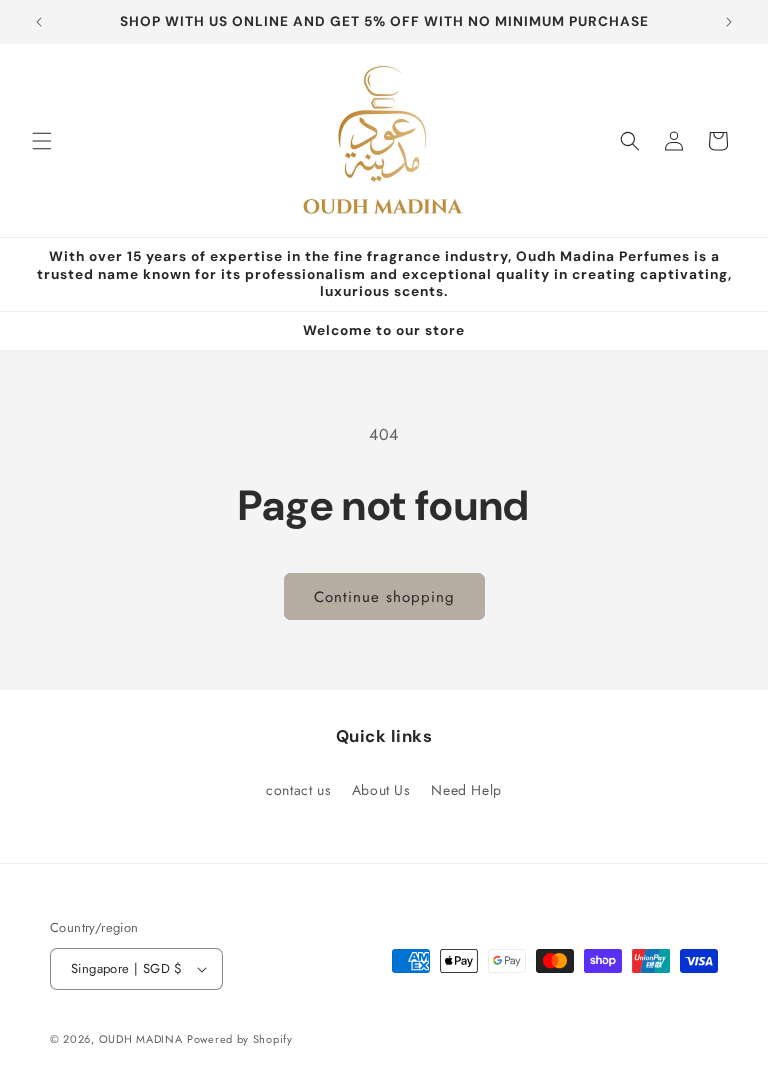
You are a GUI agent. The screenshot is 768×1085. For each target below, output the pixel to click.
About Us (381, 790)
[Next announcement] (729, 22)
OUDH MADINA (141, 1039)
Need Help (466, 790)
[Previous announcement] (39, 22)
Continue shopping (384, 597)
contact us (298, 790)
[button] (42, 141)
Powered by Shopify (240, 1039)
